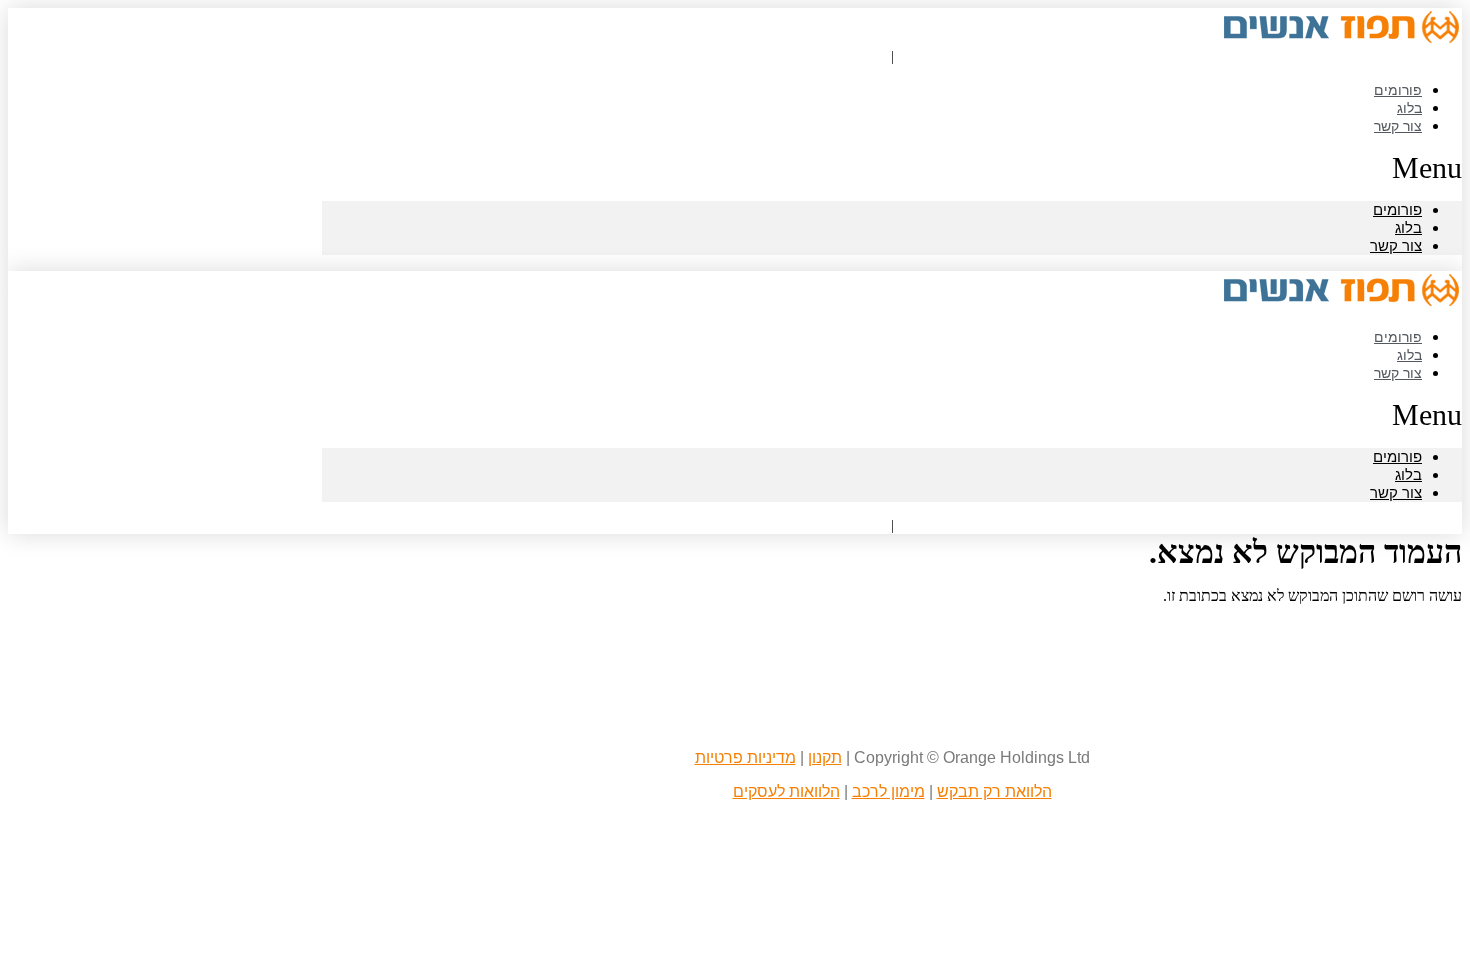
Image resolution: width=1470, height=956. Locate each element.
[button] (892, 168)
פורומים (1397, 209)
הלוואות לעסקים (786, 791)
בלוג (1408, 227)
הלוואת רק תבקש (994, 791)
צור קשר (1398, 125)
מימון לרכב (888, 791)
